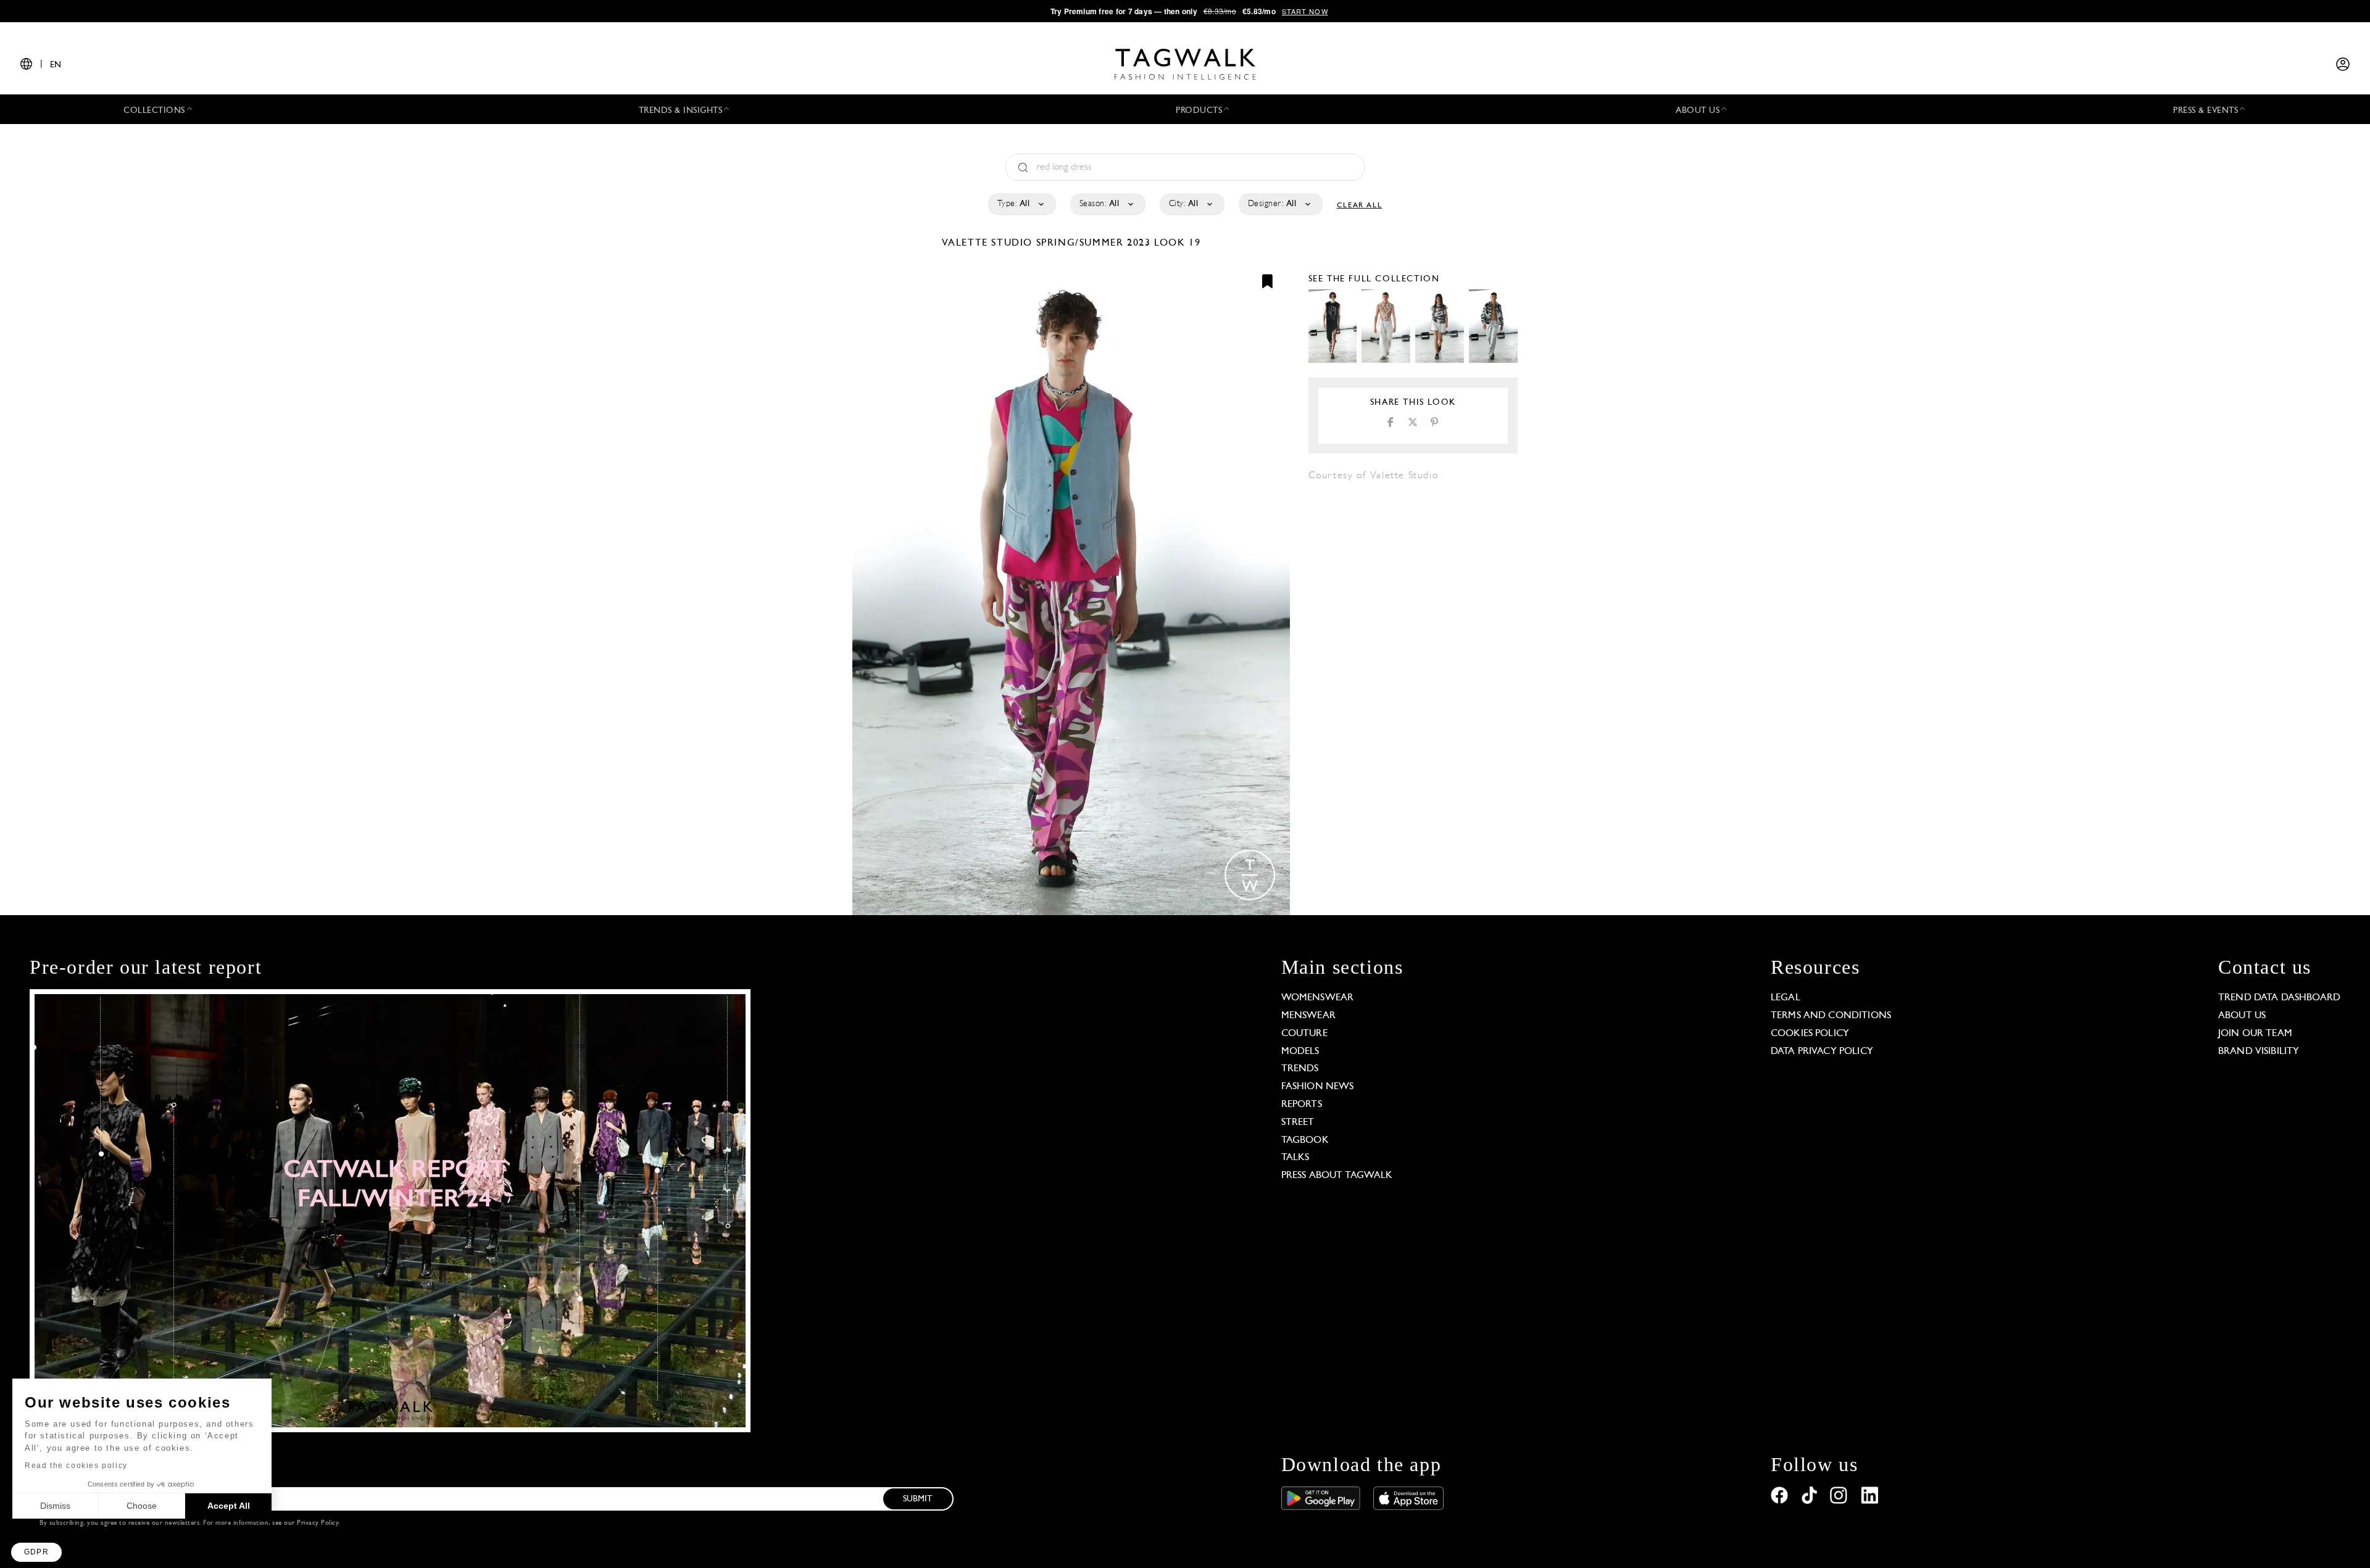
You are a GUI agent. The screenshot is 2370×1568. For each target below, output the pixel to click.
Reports (1302, 1105)
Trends (1300, 1069)
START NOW (1305, 11)
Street (1298, 1122)
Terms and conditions (1831, 1016)
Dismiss (55, 1506)
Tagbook (1305, 1140)
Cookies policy (1810, 1034)
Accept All (229, 1506)
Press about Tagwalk (1337, 1176)
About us (2242, 1016)
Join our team (2255, 1034)
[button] (36, 1552)
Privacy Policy (318, 1523)
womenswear (1318, 998)
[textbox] (1021, 204)
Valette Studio (989, 243)
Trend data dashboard (2279, 998)
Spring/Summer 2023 (1094, 243)
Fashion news (1318, 1087)
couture (1304, 1034)
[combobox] (1021, 204)
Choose (142, 1506)
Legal (1786, 998)
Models (1300, 1052)
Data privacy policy (1822, 1052)
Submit (918, 1499)
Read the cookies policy (76, 1466)
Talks (1295, 1158)
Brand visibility (2259, 1052)
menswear (1308, 1016)
